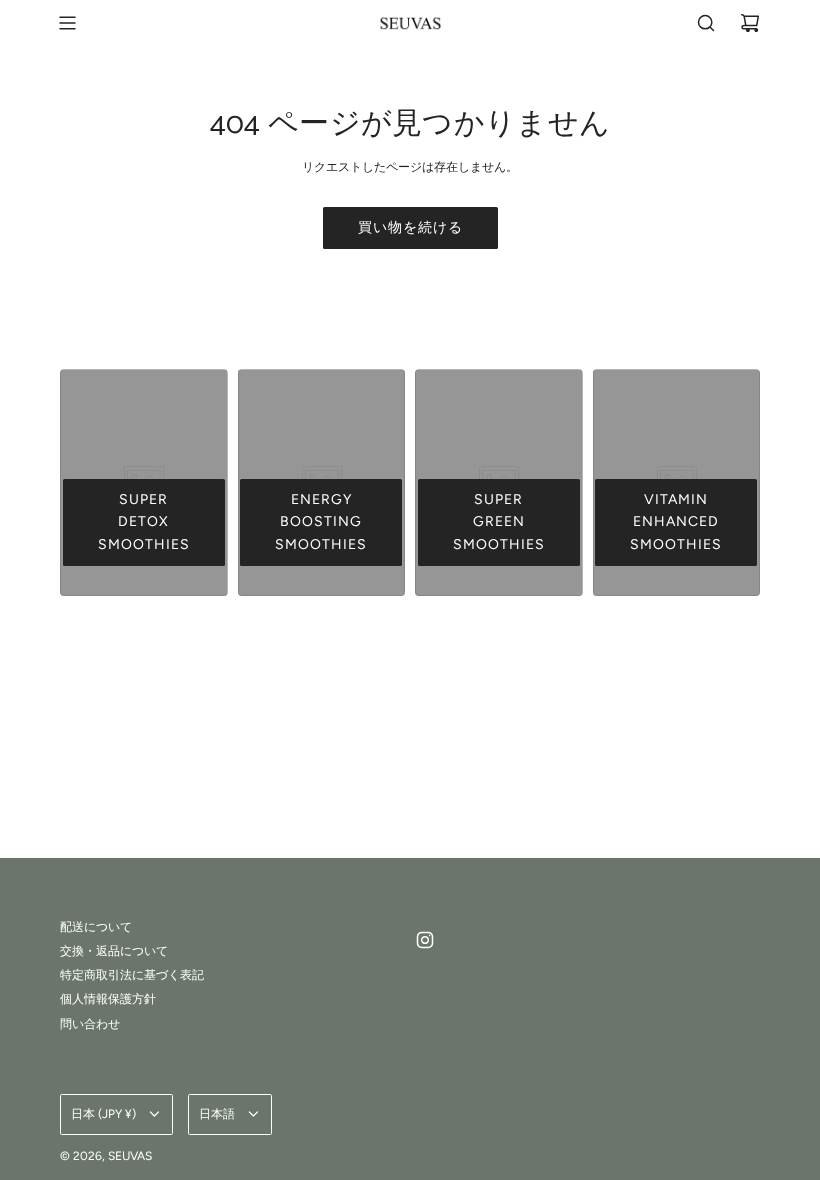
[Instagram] (425, 940)
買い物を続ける (410, 227)
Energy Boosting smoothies (321, 522)
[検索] (706, 23)
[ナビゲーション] (67, 23)
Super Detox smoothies (144, 522)
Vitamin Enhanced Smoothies (676, 522)
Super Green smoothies (499, 522)
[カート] (750, 23)
